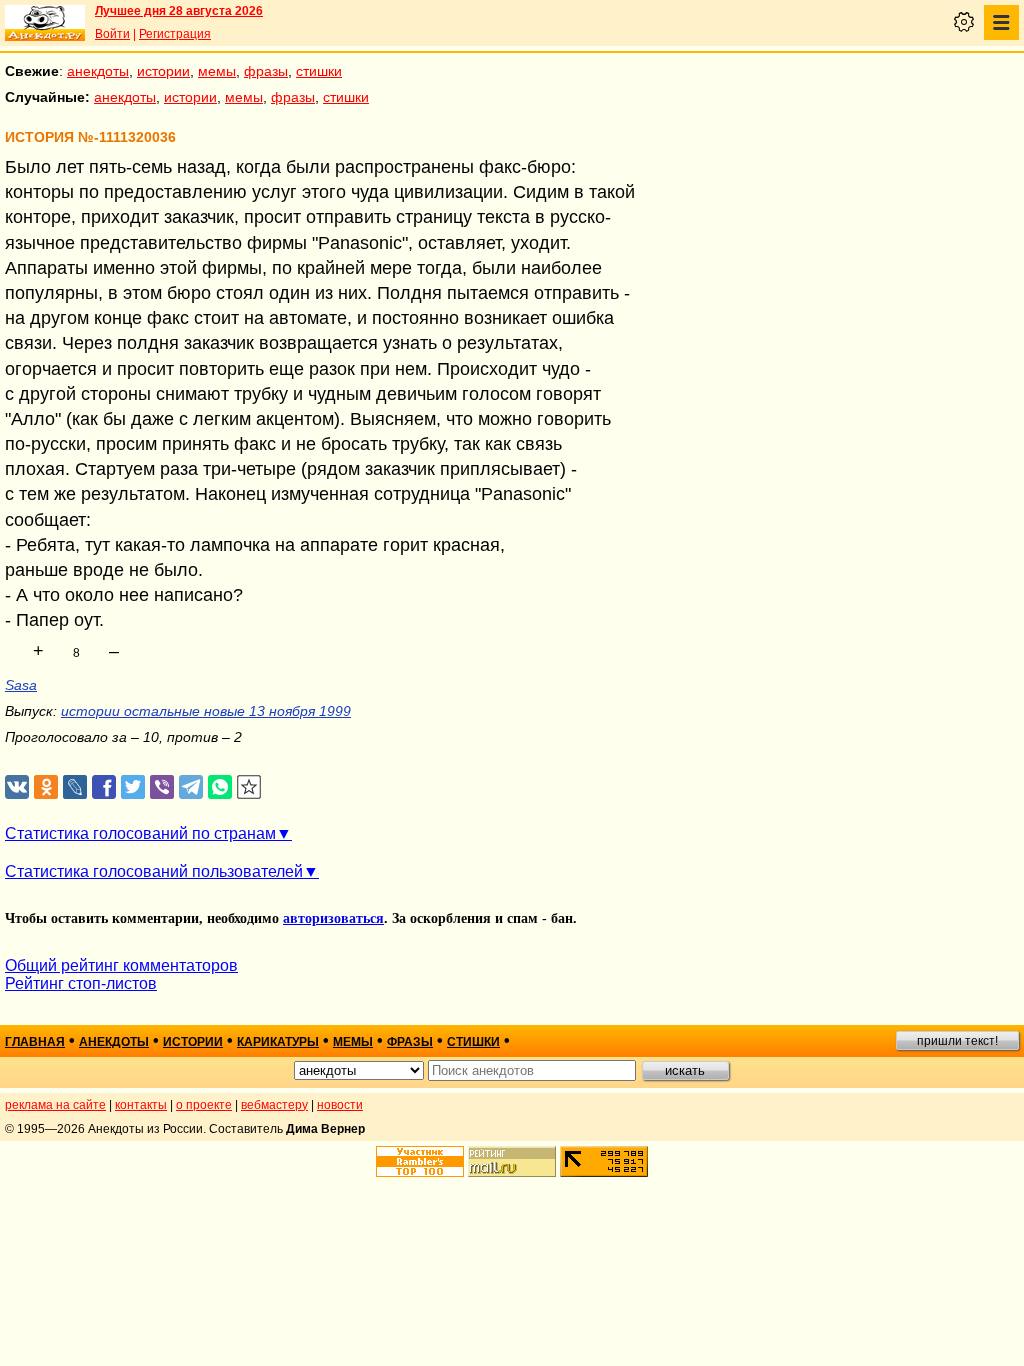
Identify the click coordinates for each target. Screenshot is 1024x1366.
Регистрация (175, 34)
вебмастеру (274, 1105)
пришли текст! (957, 1041)
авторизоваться (333, 918)
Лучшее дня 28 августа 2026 (179, 11)
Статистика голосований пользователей (154, 871)
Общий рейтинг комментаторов (121, 965)
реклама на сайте (55, 1105)
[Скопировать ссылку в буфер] (249, 787)
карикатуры (278, 1042)
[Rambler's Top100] (420, 1161)
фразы (266, 71)
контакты (141, 1105)
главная (35, 1042)
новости (340, 1105)
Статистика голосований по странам (140, 833)
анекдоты (98, 71)
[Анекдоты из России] (45, 23)
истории (163, 71)
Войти (112, 34)
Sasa (21, 685)
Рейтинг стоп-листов (81, 983)
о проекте (204, 1105)
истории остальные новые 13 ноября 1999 (206, 711)
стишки (319, 71)
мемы (217, 71)
